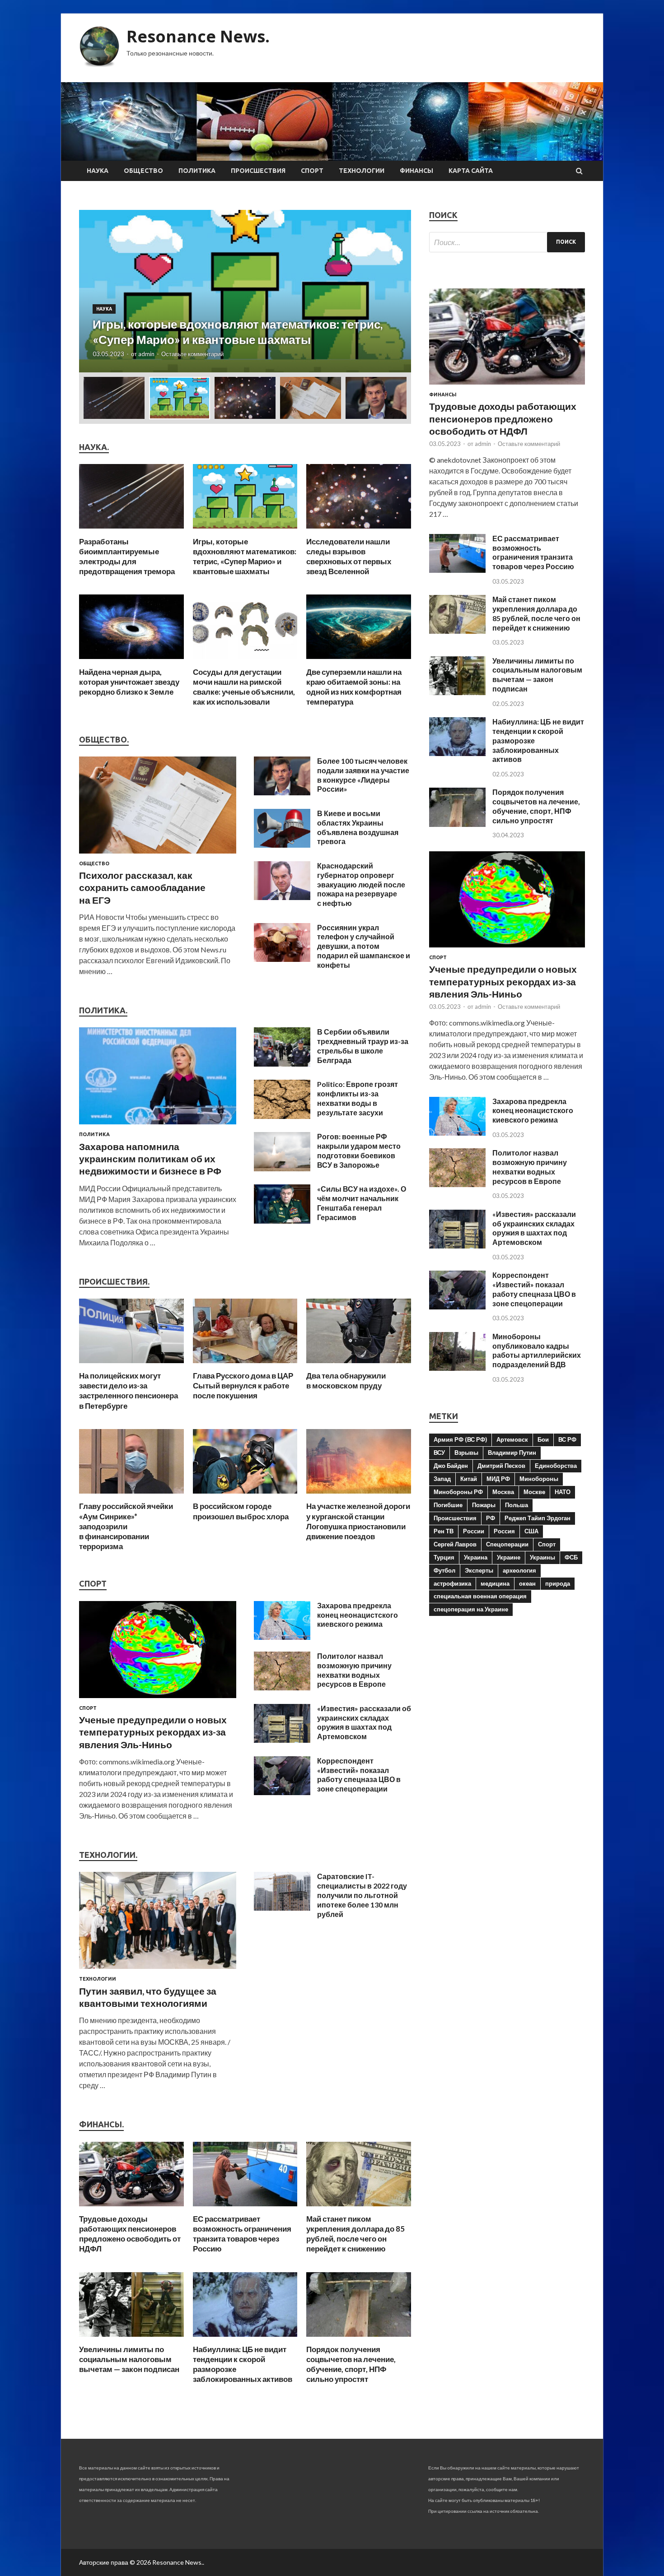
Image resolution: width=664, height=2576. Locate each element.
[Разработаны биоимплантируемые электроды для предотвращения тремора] (131, 531)
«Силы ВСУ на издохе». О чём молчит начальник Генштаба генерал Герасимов (362, 1203)
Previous (94, 291)
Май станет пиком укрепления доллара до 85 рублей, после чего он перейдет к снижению (355, 2234)
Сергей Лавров (455, 1544)
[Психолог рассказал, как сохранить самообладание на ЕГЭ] (158, 855)
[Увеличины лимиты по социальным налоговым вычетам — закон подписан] (131, 2339)
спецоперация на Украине (471, 1609)
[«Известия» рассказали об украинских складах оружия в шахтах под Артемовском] (282, 1740)
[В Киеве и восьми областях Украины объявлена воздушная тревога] (282, 845)
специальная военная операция (480, 1596)
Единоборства (556, 1466)
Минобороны (539, 1479)
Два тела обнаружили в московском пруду (346, 1381)
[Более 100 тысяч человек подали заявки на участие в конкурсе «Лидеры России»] (282, 792)
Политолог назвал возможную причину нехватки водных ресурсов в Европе (354, 1670)
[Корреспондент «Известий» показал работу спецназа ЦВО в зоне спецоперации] (282, 1792)
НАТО (563, 1492)
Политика (197, 171)
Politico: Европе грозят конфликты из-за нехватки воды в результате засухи (358, 1098)
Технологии (362, 171)
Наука (98, 171)
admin (146, 354)
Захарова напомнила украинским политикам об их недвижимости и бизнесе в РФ (150, 1159)
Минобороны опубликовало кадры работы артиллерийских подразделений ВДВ (537, 1350)
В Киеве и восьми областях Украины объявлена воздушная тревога (358, 827)
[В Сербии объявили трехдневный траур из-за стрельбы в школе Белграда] (282, 1064)
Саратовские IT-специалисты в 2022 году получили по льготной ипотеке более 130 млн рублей (362, 1895)
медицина (495, 1583)
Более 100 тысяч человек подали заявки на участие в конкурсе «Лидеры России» (363, 775)
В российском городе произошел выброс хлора (241, 1511)
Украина (476, 1557)
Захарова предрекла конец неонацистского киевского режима (358, 1615)
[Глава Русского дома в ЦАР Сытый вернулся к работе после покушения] (245, 1365)
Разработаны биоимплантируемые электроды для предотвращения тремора (127, 556)
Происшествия (258, 171)
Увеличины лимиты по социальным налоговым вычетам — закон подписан (129, 2359)
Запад (442, 1479)
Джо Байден (451, 1466)
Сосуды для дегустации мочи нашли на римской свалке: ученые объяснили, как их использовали (244, 687)
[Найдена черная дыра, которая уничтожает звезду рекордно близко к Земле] (131, 661)
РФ (491, 1518)
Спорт (312, 171)
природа (558, 1583)
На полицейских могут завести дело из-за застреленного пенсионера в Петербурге (129, 1390)
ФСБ (571, 1557)
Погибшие (448, 1505)
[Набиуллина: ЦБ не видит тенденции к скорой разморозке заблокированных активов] (245, 2339)
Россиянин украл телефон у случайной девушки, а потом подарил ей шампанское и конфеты (364, 946)
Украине (509, 1557)
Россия (504, 1531)
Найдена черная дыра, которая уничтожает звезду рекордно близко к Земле (129, 682)
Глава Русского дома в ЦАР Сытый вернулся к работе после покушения (243, 1385)
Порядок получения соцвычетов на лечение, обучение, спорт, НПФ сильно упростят (351, 2364)
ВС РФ (567, 1439)
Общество (143, 171)
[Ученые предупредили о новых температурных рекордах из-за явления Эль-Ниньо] (158, 1700)
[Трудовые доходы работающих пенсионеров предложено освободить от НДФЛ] (131, 2208)
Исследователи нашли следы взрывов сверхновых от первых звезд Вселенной (349, 556)
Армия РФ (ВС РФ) (460, 1439)
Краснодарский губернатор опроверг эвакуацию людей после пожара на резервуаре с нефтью (361, 884)
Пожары (484, 1505)
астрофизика (452, 1583)
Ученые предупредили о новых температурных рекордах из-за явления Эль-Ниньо (153, 1732)
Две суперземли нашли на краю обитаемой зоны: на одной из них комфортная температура (354, 687)
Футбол (444, 1570)
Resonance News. (198, 36)
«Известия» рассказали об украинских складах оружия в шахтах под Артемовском (364, 1722)
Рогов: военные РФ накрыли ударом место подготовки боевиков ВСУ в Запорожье (359, 1150)
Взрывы (466, 1453)
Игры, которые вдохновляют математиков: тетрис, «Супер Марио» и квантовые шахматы (245, 556)
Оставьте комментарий (192, 354)
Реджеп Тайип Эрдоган (538, 1518)
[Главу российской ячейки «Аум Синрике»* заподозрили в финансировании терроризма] (131, 1496)
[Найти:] (507, 242)
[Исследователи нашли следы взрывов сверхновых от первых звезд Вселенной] (359, 531)
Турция (444, 1557)
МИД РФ (498, 1479)
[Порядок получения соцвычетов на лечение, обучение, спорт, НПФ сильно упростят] (359, 2339)
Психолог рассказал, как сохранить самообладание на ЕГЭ (142, 887)
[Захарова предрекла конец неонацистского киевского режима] (282, 1637)
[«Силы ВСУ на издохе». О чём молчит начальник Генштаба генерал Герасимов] (282, 1221)
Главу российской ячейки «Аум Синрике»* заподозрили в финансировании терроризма (126, 1526)
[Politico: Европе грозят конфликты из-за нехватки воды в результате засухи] (282, 1116)
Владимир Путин (512, 1453)
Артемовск (512, 1439)
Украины (542, 1557)
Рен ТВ (444, 1531)
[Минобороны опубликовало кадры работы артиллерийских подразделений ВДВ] (457, 1368)
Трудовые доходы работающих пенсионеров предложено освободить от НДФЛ (130, 2234)
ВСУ (439, 1453)
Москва (503, 1492)
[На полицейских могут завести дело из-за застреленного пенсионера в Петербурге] (131, 1365)
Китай (469, 1479)
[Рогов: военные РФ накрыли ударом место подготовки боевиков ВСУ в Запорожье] (282, 1168)
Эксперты (479, 1570)
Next (396, 291)
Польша (517, 1505)
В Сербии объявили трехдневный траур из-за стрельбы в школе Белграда (363, 1046)
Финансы (416, 171)
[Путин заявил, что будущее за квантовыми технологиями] (158, 1970)
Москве (534, 1492)
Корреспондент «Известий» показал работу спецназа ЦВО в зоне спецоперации (359, 1775)
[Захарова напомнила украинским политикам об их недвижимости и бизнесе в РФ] (158, 1126)
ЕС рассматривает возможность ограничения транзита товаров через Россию (242, 2234)
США (531, 1531)
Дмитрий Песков (501, 1466)
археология (519, 1570)
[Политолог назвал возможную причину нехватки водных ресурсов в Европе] (282, 1687)
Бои (543, 1439)
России (474, 1531)
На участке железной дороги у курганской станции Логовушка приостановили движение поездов (358, 1521)
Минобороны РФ (458, 1492)
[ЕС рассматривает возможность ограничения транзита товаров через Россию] (245, 2208)
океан (527, 1583)
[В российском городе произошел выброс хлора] (245, 1496)
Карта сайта (471, 171)
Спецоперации (507, 1544)
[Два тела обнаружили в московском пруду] (359, 1365)
